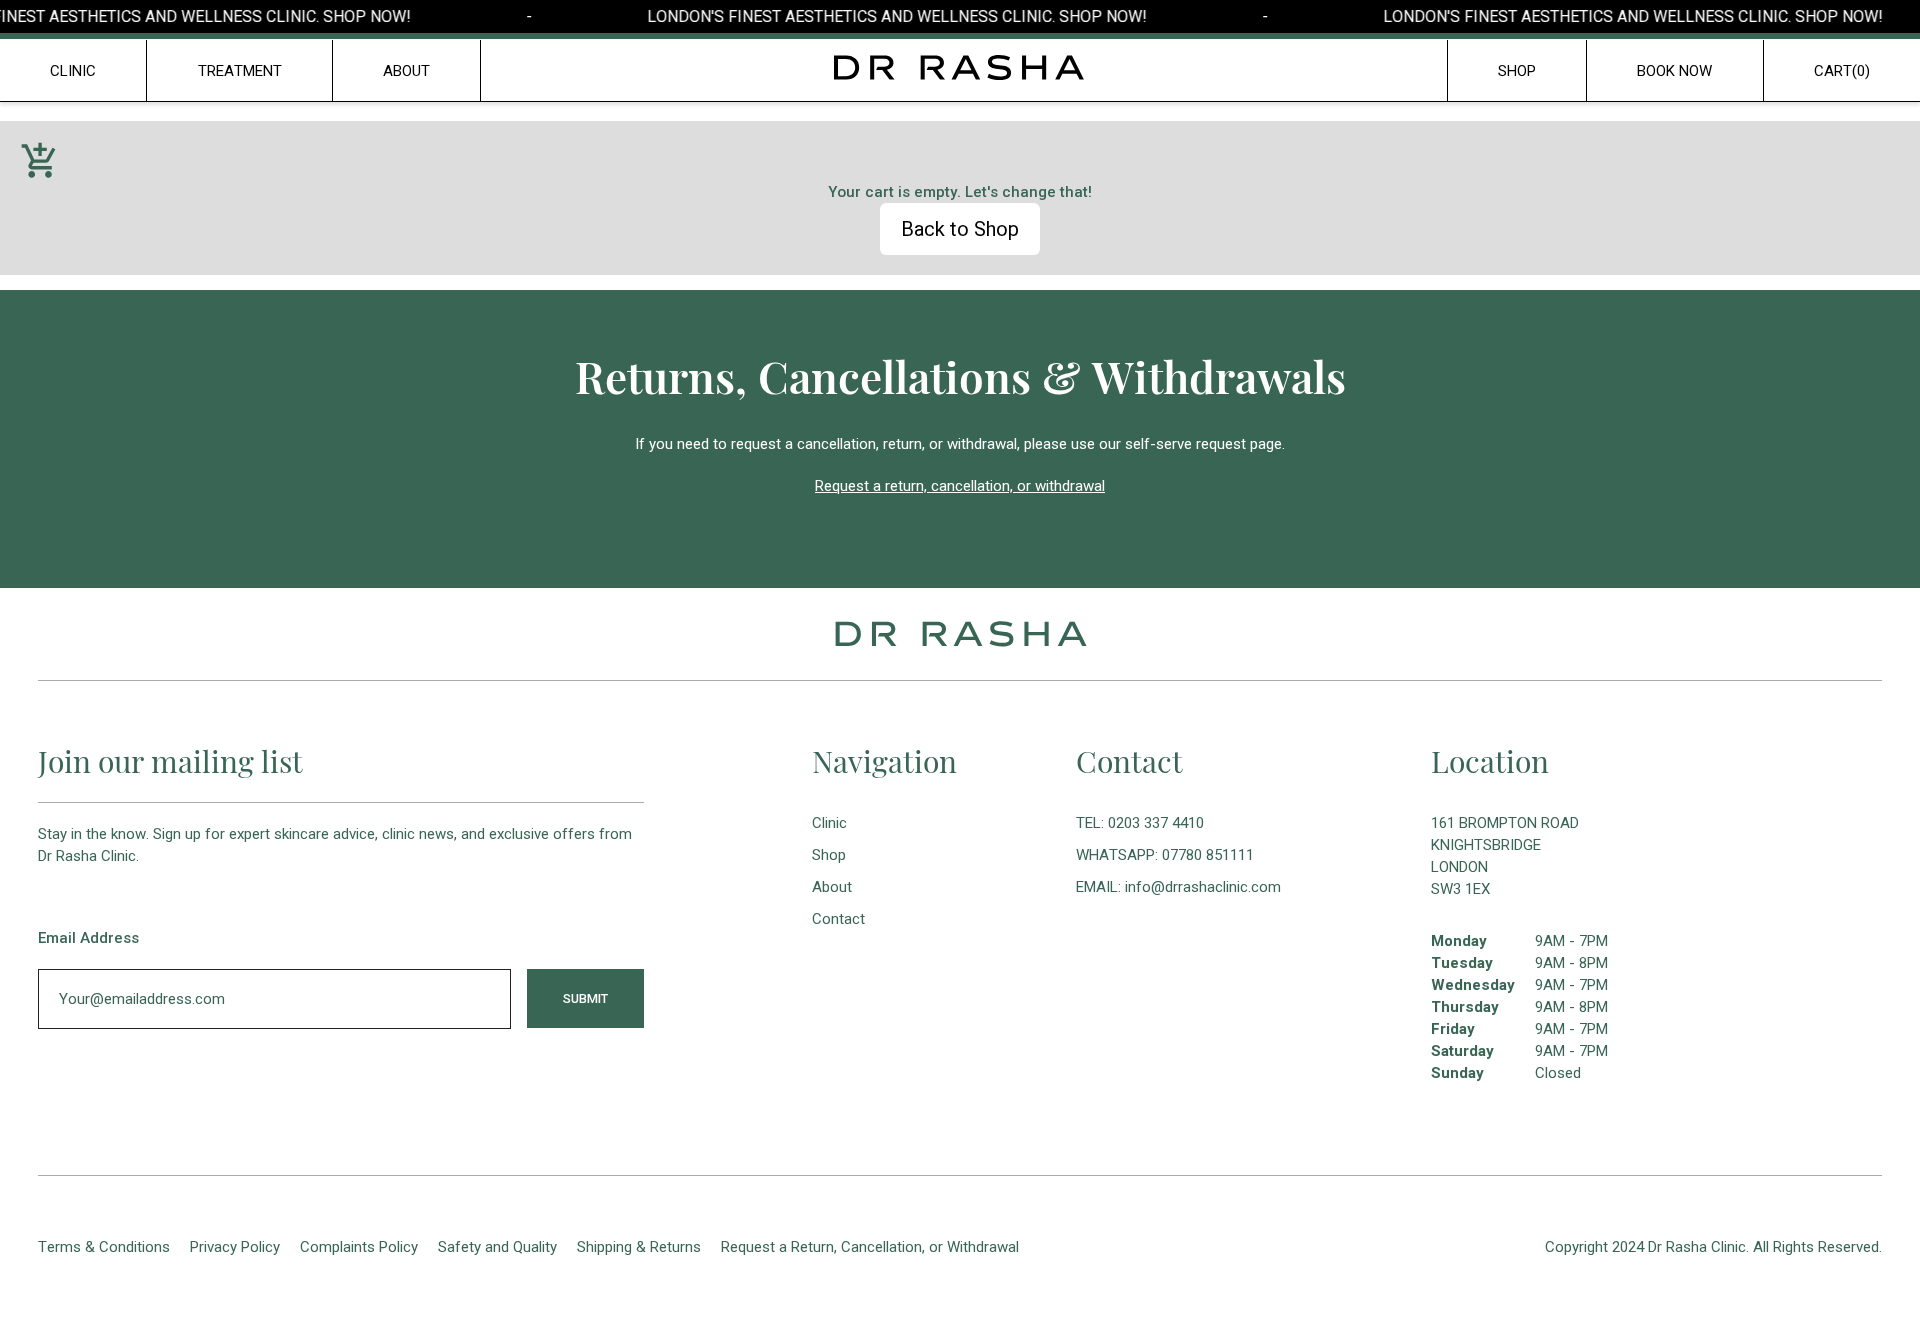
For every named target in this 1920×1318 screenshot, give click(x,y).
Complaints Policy (359, 1247)
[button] (1842, 71)
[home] (959, 68)
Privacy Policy (235, 1247)
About (832, 887)
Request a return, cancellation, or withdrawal (960, 486)
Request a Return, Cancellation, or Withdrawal (870, 1247)
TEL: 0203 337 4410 (1140, 823)
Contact (838, 919)
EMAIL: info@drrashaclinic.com (1178, 887)
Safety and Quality (497, 1247)
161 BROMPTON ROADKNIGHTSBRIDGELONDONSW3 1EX (1505, 856)
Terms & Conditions (104, 1247)
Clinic (73, 71)
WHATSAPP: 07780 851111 (1165, 855)
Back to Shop (960, 229)
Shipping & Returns (639, 1247)
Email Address (88, 938)
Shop (1517, 71)
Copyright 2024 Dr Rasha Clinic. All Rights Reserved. (1713, 1247)
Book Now (1674, 71)
